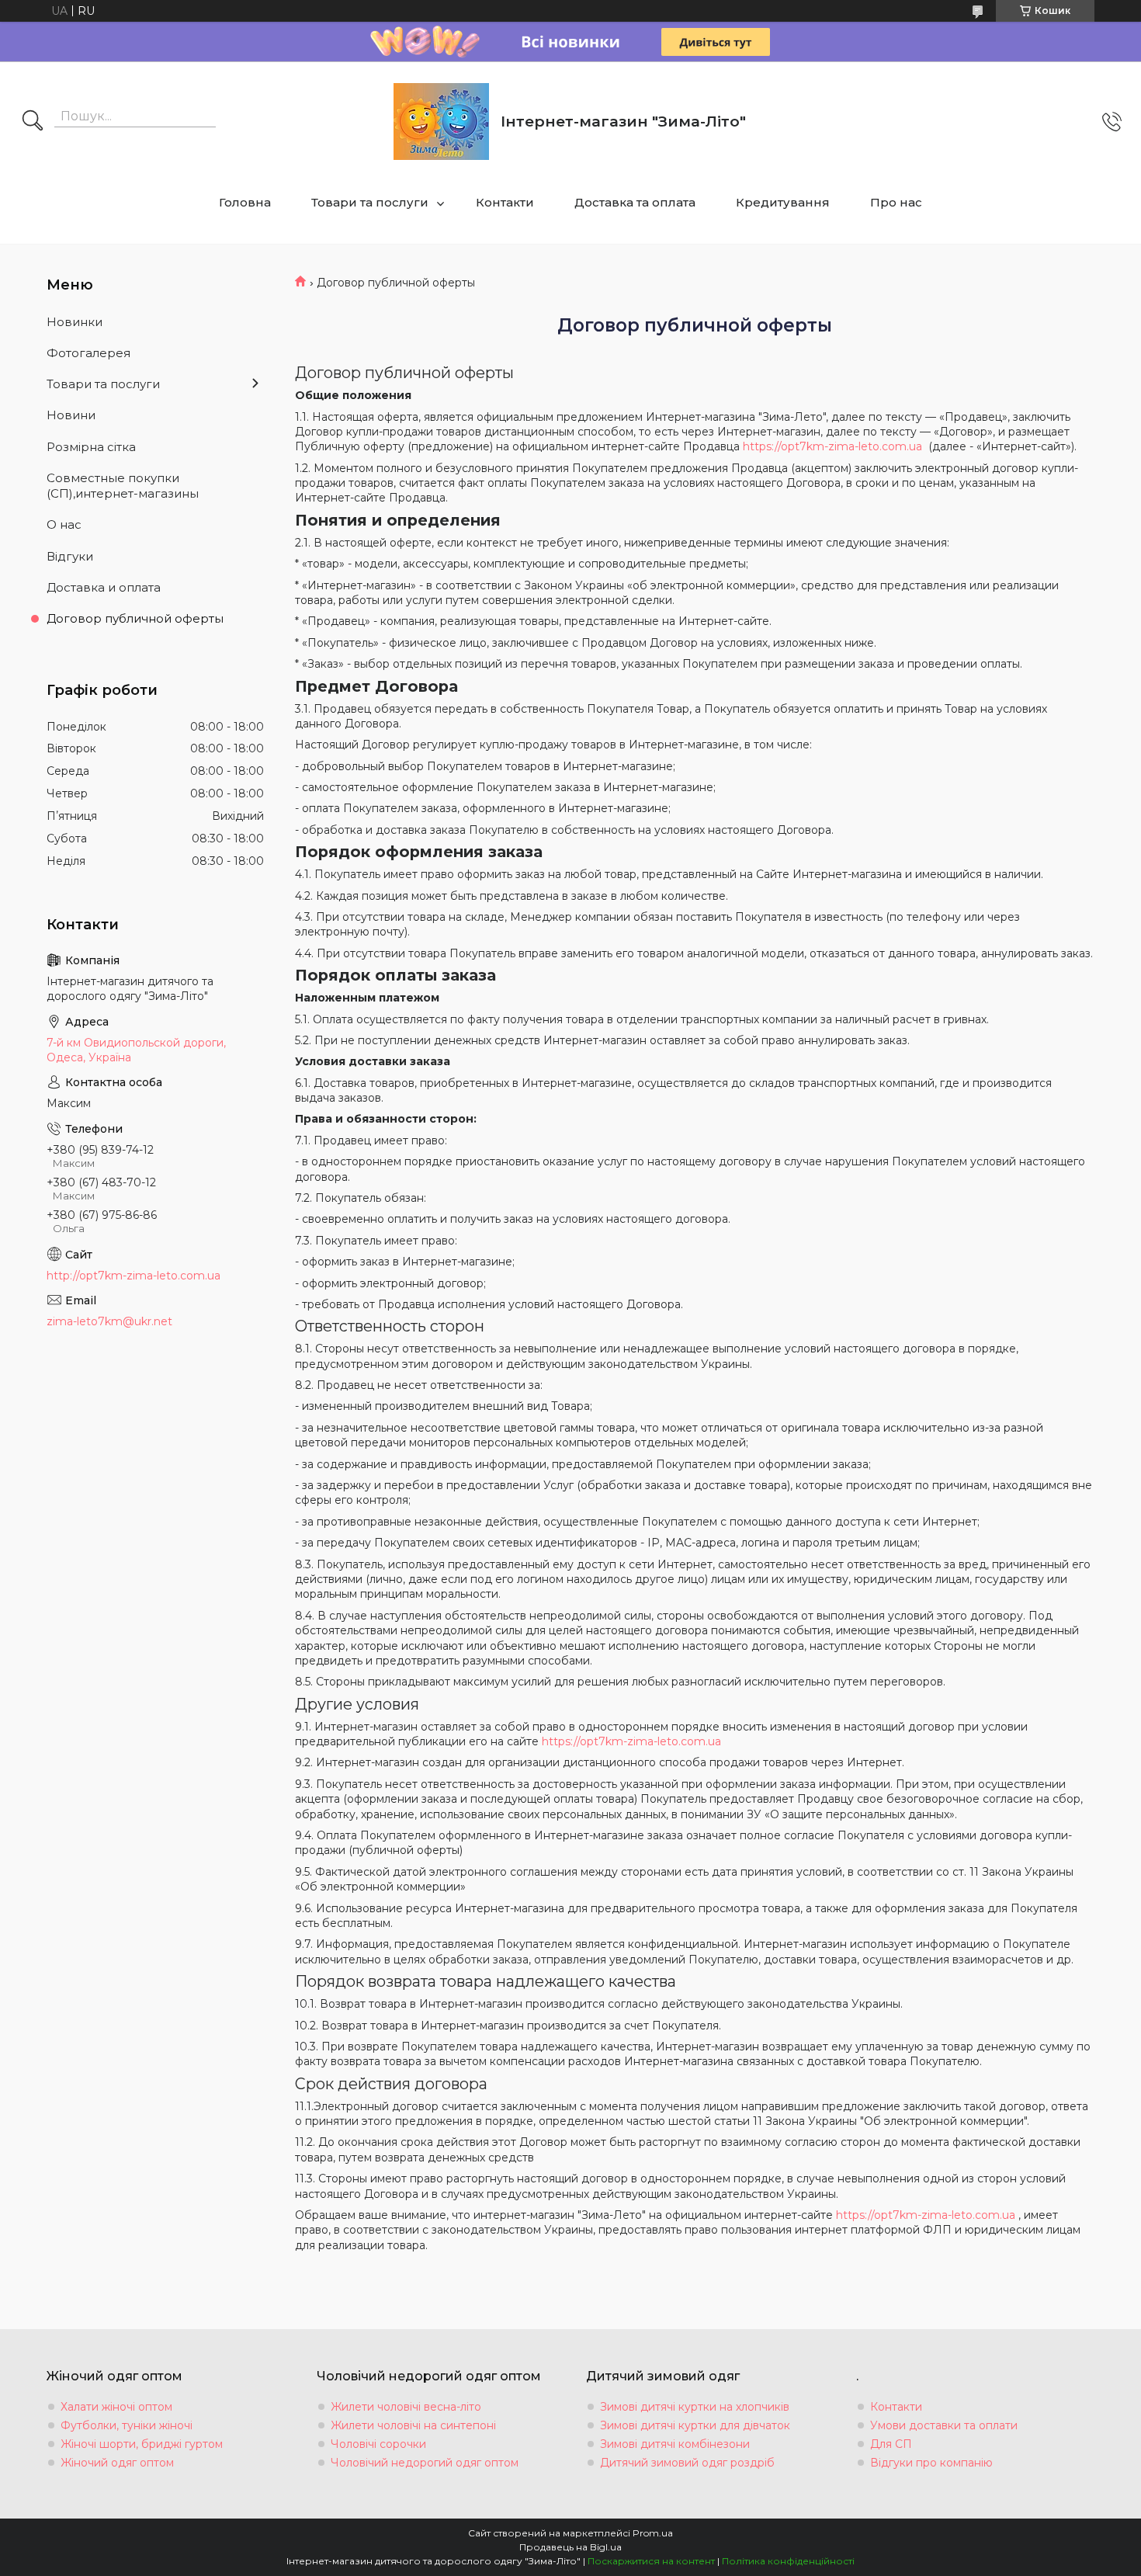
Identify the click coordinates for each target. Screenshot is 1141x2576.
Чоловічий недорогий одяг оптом (425, 2463)
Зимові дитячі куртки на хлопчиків (695, 2407)
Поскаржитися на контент (651, 2561)
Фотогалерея (88, 353)
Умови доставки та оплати (944, 2425)
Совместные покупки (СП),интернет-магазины (123, 486)
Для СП (891, 2444)
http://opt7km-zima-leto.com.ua (134, 1276)
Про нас (896, 202)
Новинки (75, 322)
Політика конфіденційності (788, 2561)
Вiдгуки (70, 556)
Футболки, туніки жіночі (127, 2425)
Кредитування (783, 202)
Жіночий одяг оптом (117, 2463)
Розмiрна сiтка (91, 447)
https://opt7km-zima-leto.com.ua (832, 446)
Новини (71, 415)
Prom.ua (653, 2533)
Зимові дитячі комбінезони (675, 2444)
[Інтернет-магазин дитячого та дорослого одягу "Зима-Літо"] (441, 122)
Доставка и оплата (104, 587)
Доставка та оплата (635, 202)
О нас (64, 524)
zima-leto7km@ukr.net (109, 1321)
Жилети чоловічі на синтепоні (413, 2425)
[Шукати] (33, 122)
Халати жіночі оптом (116, 2407)
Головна (245, 202)
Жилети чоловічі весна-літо (406, 2407)
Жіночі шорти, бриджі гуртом (142, 2444)
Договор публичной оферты (135, 618)
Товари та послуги (370, 202)
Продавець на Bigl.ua (570, 2547)
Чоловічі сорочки (378, 2444)
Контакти (505, 202)
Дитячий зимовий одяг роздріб (687, 2463)
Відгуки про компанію (931, 2463)
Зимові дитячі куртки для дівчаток (695, 2425)
